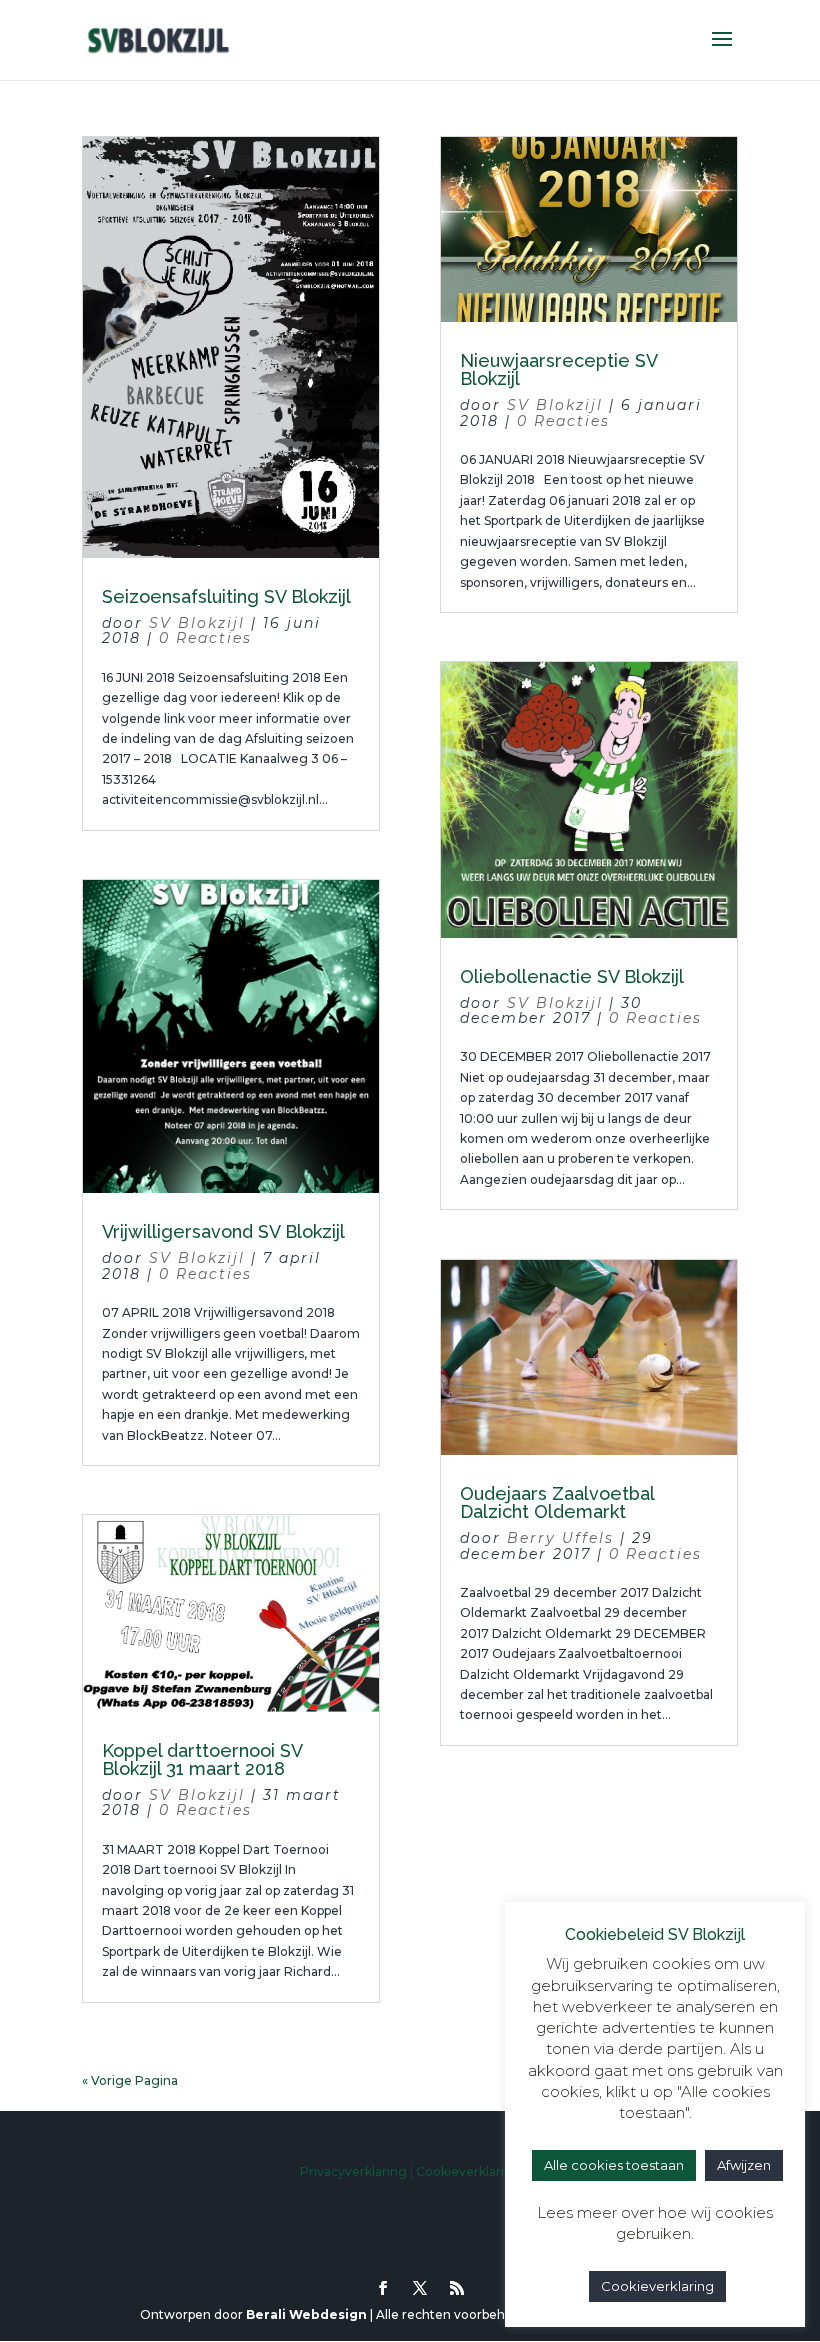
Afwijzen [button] (744, 2165)
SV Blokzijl (197, 623)
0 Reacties (205, 638)
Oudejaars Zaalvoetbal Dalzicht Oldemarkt (557, 1502)
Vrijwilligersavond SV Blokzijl (223, 1231)
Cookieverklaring (468, 2171)
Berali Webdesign (306, 2314)
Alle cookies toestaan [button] (614, 2165)
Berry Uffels (560, 1538)
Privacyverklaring (353, 2171)
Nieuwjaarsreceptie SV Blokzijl (558, 369)
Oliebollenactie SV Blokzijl (572, 976)
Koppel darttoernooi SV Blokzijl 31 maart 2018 (202, 1759)
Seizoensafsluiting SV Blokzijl (226, 596)
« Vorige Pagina (130, 2080)
